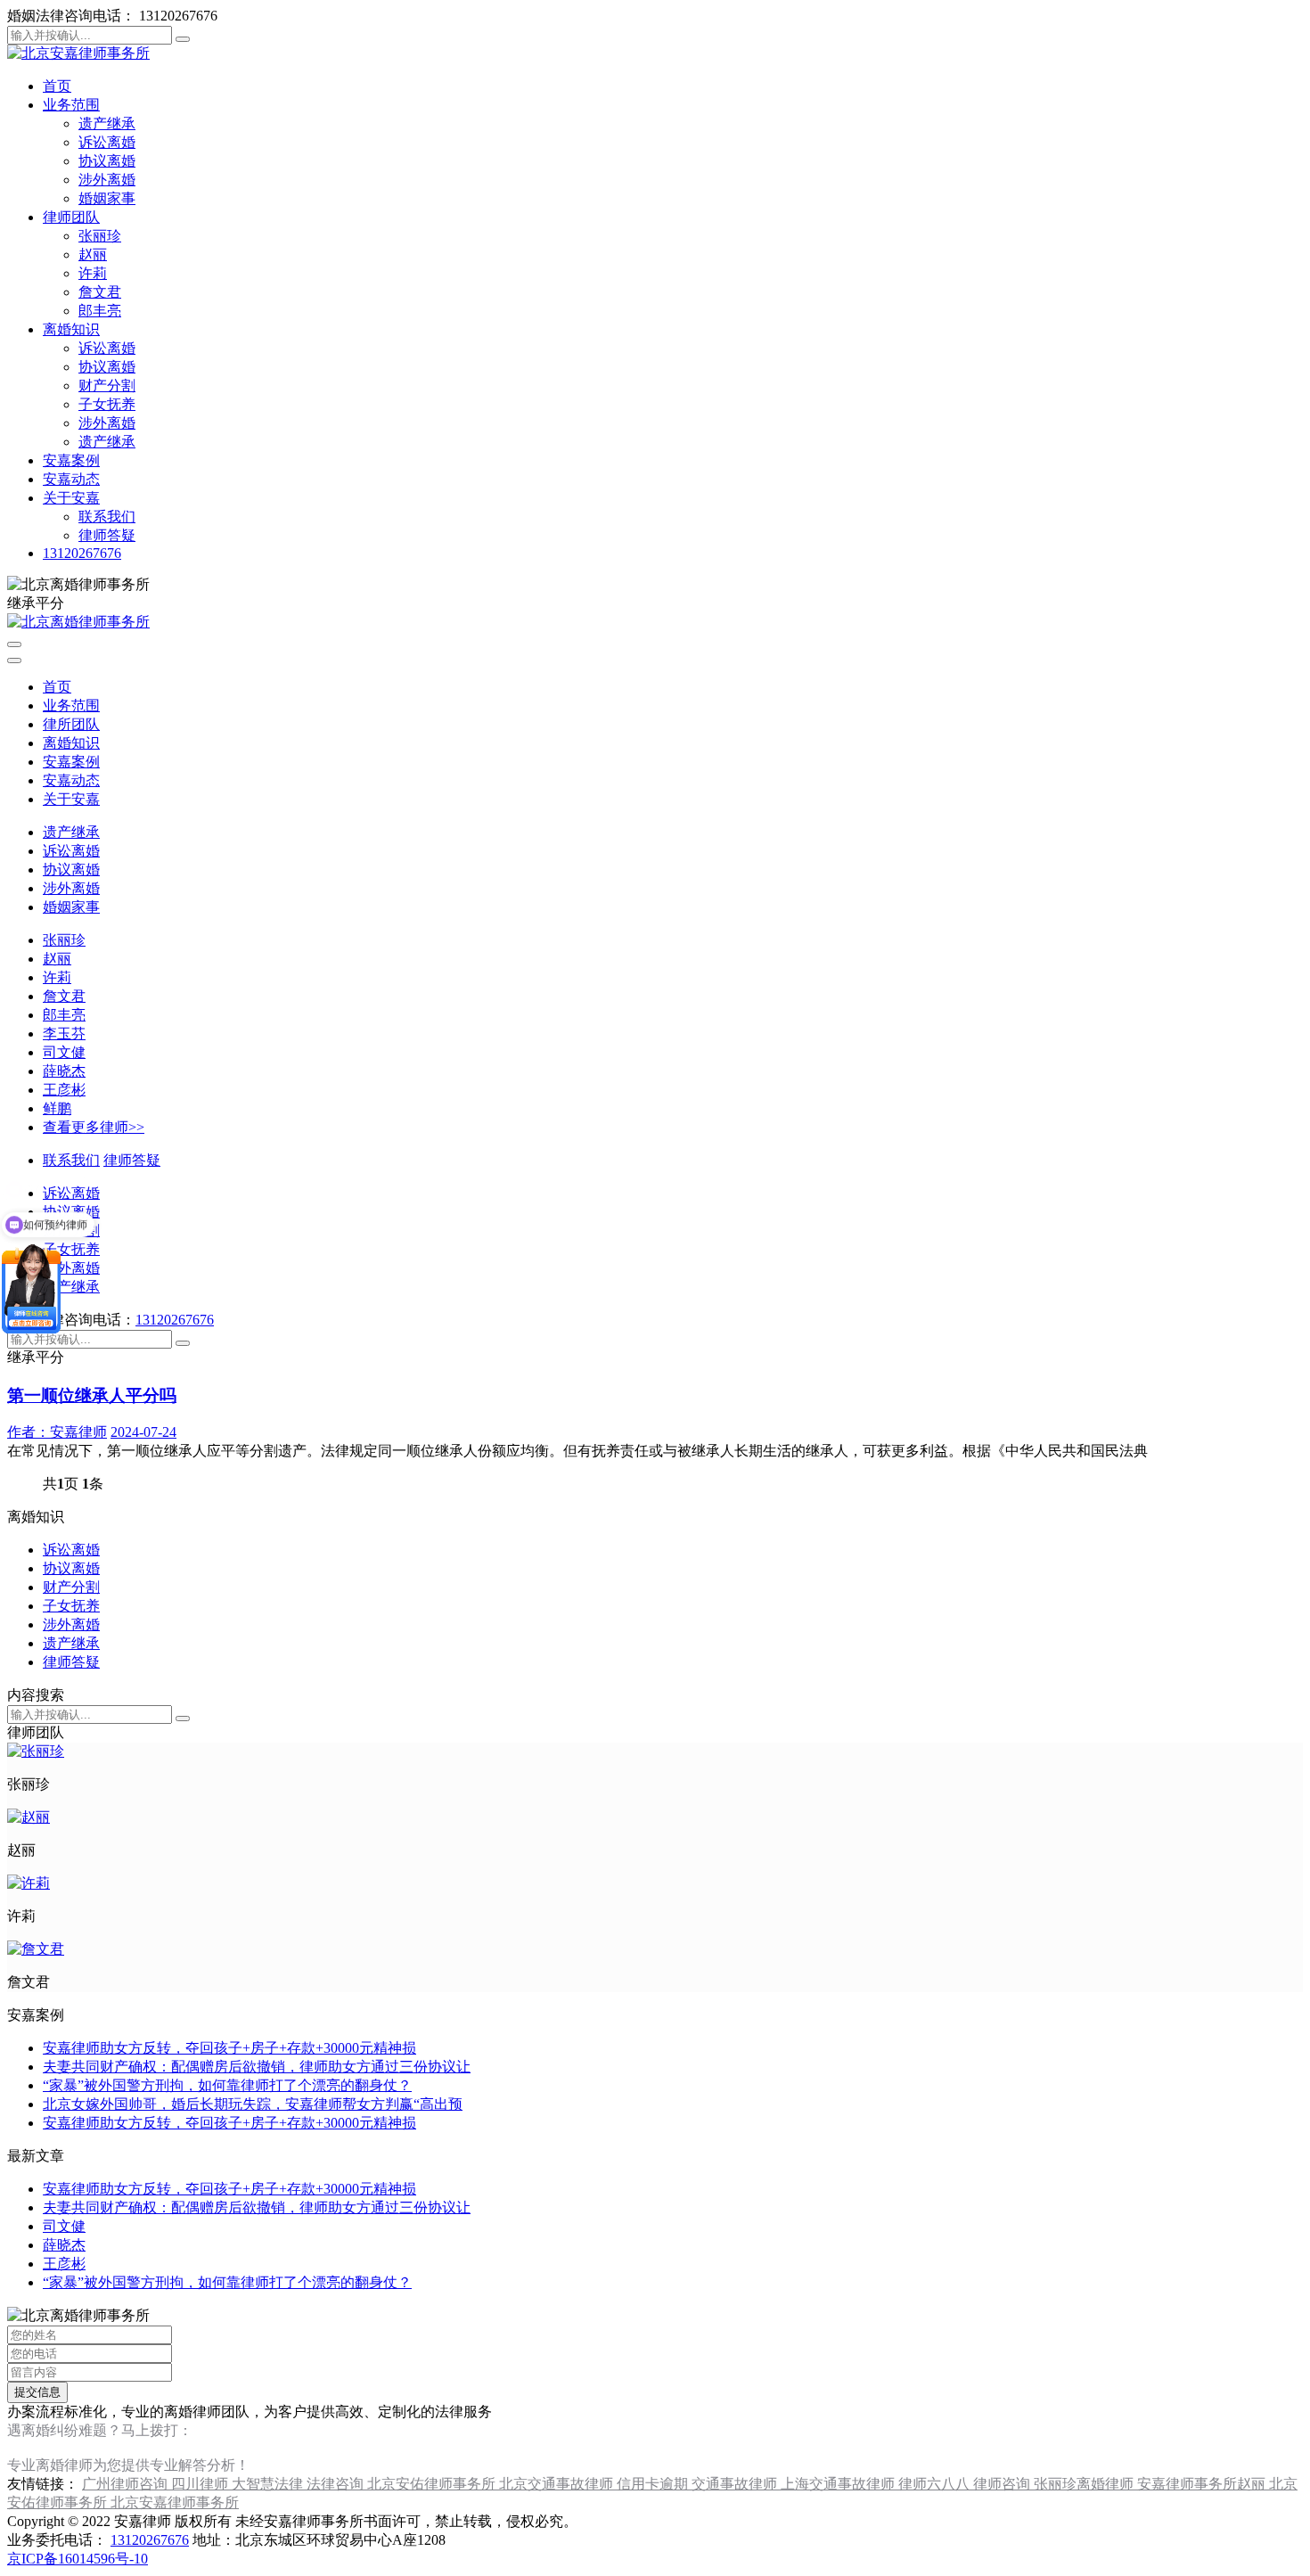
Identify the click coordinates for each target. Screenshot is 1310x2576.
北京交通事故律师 (558, 2484)
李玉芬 (64, 1034)
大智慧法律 (269, 2484)
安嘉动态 (71, 479)
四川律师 (201, 2484)
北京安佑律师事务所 (433, 2484)
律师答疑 (107, 535)
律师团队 (71, 217)
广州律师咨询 (127, 2484)
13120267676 (82, 553)
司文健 (64, 1052)
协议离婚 (107, 161)
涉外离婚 (107, 180)
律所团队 (71, 724)
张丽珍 (100, 236)
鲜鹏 (57, 1108)
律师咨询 (1003, 2484)
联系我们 (107, 517)
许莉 (93, 273)
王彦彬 (64, 1090)
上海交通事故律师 (839, 2484)
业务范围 (71, 105)
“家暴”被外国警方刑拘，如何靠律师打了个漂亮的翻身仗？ (227, 2085)
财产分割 (107, 386)
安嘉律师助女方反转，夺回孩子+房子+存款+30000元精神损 (229, 2048)
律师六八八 (936, 2484)
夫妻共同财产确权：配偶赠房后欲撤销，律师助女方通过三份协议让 (257, 2067)
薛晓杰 (64, 1071)
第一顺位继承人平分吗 (92, 1395)
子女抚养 (107, 404)
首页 (57, 86)
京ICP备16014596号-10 (78, 2559)
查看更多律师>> (94, 1127)
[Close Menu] (14, 660)
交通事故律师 (736, 2484)
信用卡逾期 (654, 2484)
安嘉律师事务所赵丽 (1203, 2484)
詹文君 (100, 292)
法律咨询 (337, 2484)
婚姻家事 (107, 198)
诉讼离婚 (107, 142)
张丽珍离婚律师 (1085, 2484)
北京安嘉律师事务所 (175, 2502)
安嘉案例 (71, 460)
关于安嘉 (71, 498)
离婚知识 (71, 329)
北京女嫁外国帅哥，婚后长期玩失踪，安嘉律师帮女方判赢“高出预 (253, 2104)
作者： (57, 1432)
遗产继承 (107, 123)
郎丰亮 (100, 311)
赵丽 (93, 254)
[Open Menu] (14, 644)
